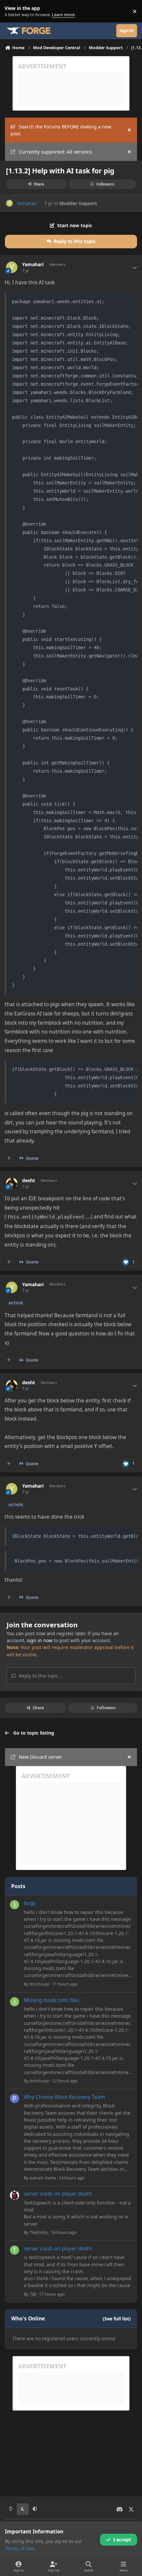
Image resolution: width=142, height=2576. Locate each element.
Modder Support (78, 203)
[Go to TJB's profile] (15, 2250)
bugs (30, 1903)
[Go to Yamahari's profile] (9, 203)
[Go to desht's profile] (12, 1183)
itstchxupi (39, 1984)
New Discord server (40, 1757)
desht (29, 1181)
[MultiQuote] (9, 1158)
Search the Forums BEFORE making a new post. (61, 130)
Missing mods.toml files (52, 2000)
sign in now (40, 1640)
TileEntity (39, 2232)
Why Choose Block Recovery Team (64, 2097)
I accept (122, 2540)
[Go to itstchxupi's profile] (15, 1905)
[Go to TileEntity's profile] (15, 2195)
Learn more (13, 11)
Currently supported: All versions (55, 152)
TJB (33, 2294)
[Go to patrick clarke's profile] (15, 2099)
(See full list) (117, 2319)
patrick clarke (43, 2178)
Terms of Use (19, 2548)
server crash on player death (58, 2194)
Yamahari (27, 203)
